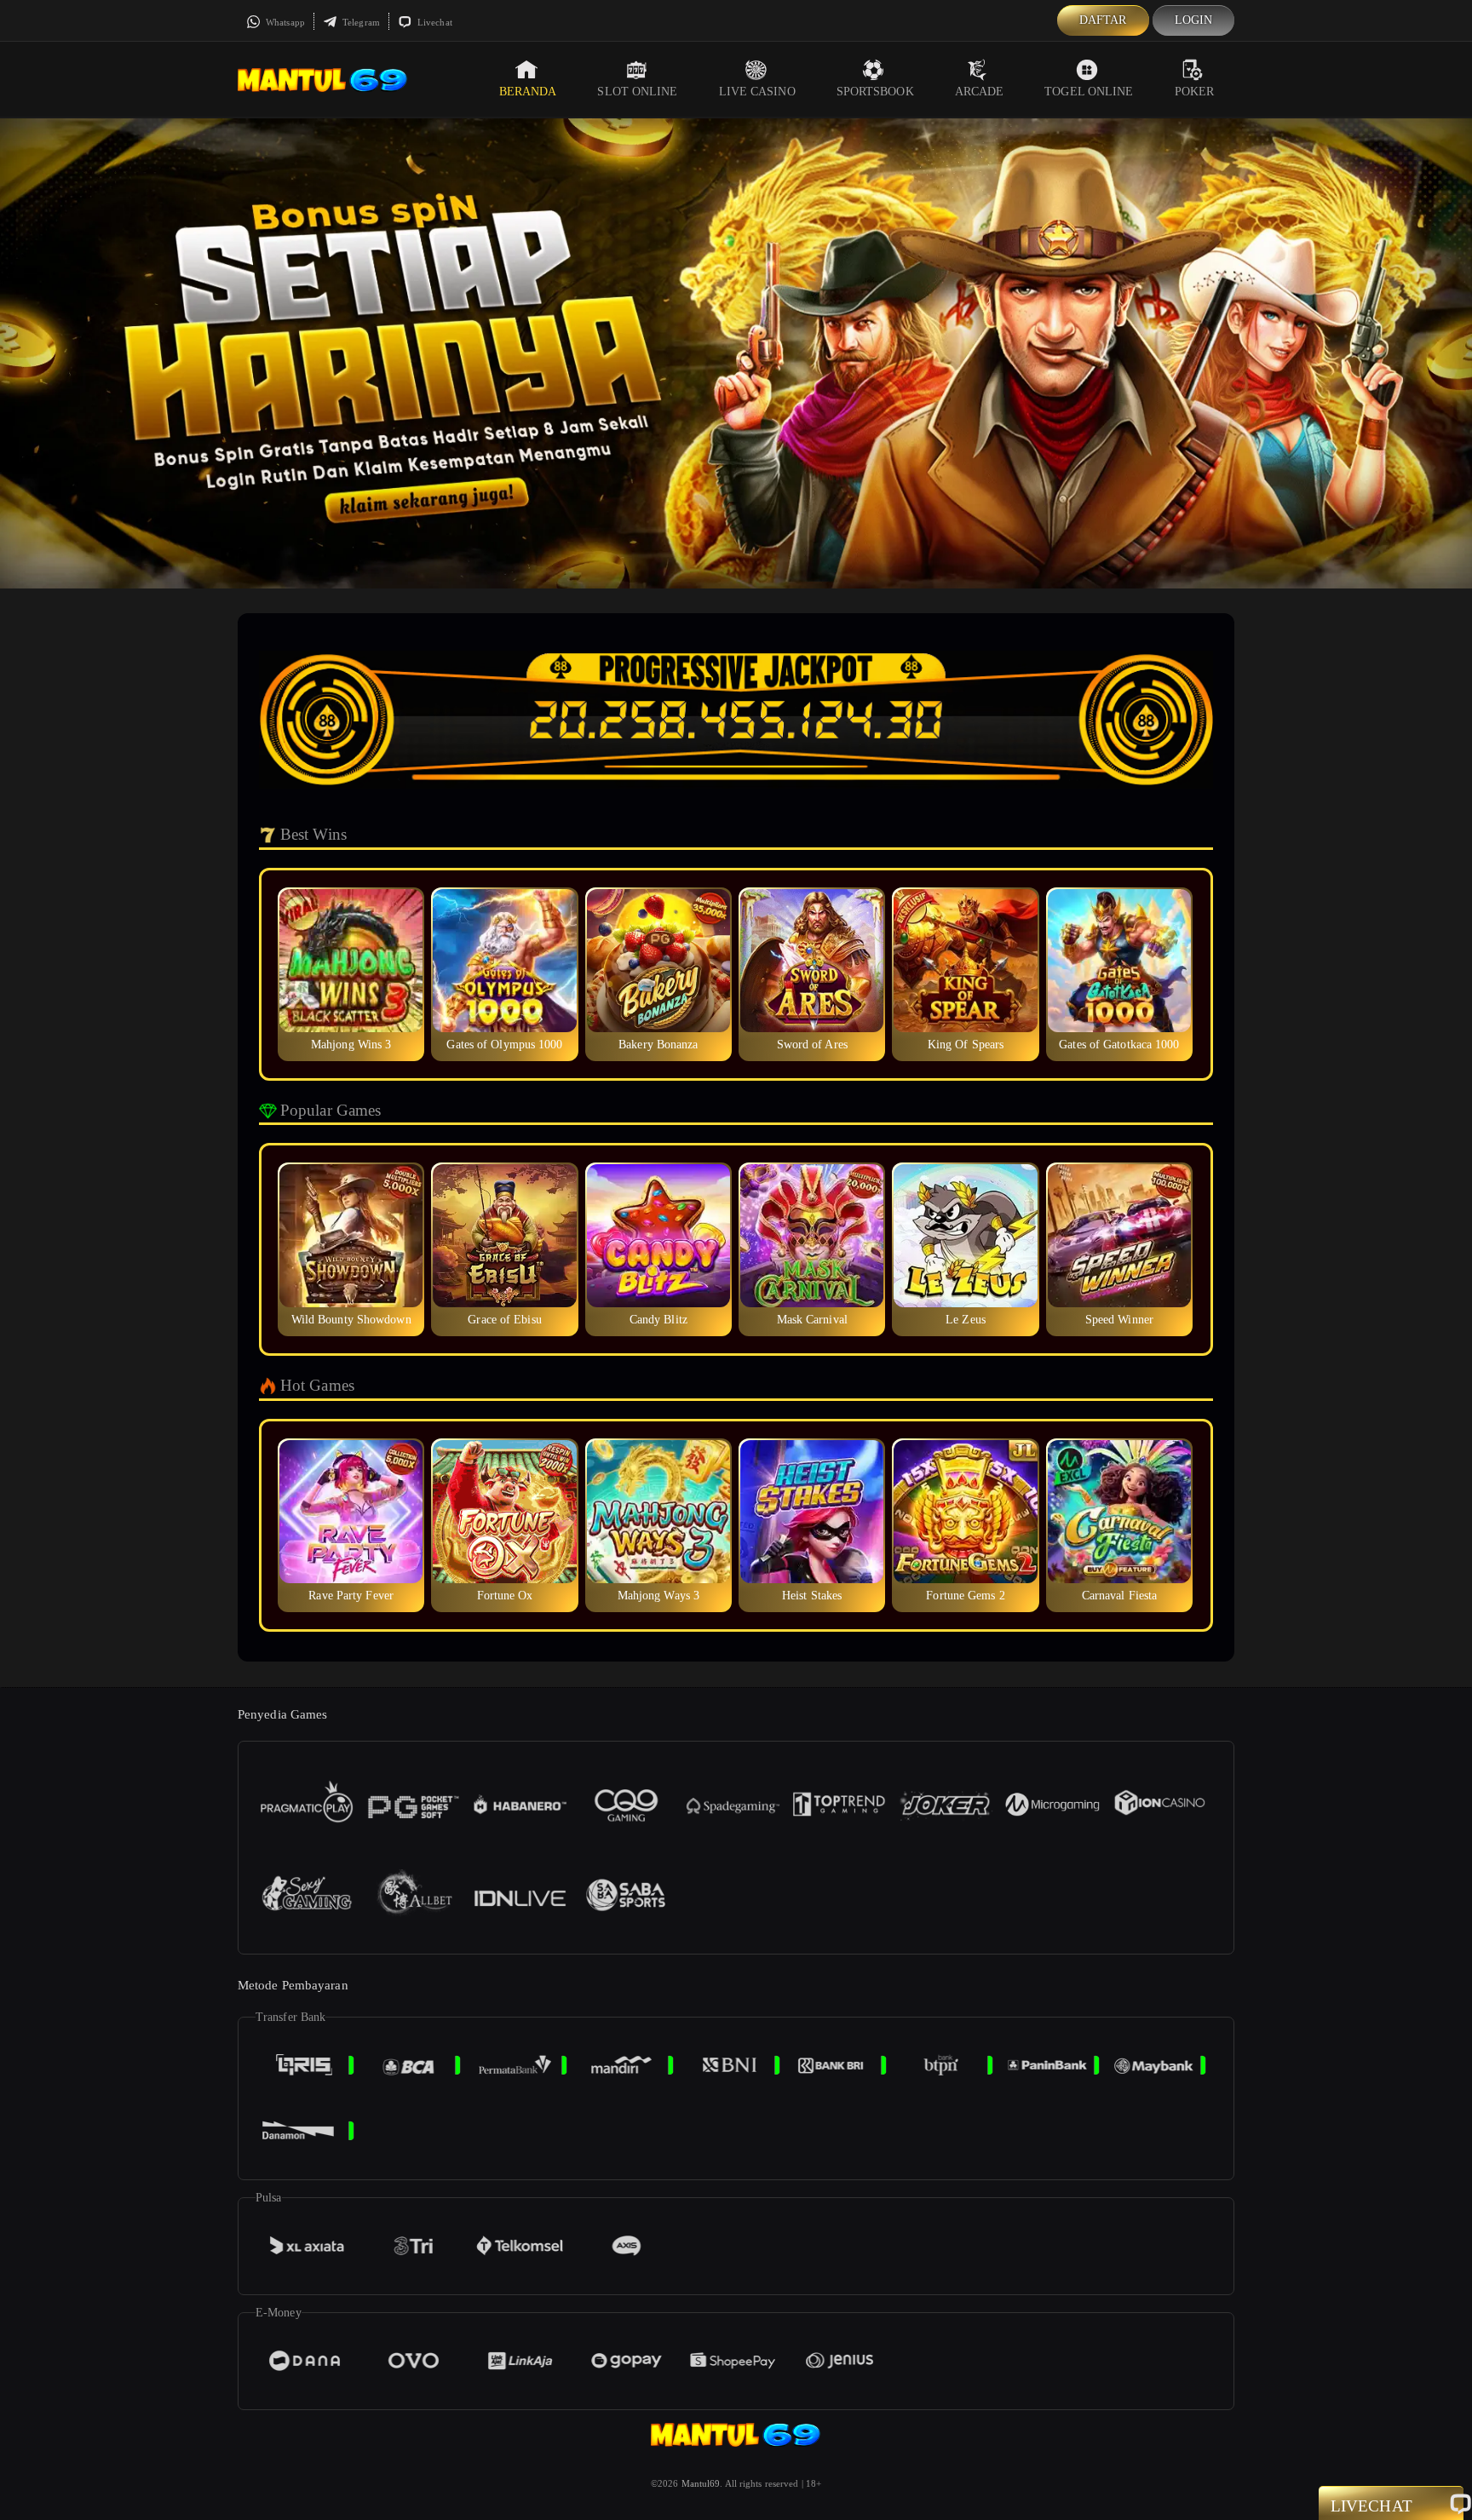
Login (1194, 20)
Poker (1195, 92)
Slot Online (637, 92)
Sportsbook (875, 92)
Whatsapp (284, 22)
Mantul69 (701, 2483)
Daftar (1103, 20)
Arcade (980, 92)
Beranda (528, 92)
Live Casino (757, 92)
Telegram (360, 22)
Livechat (434, 22)
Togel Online (1089, 92)
